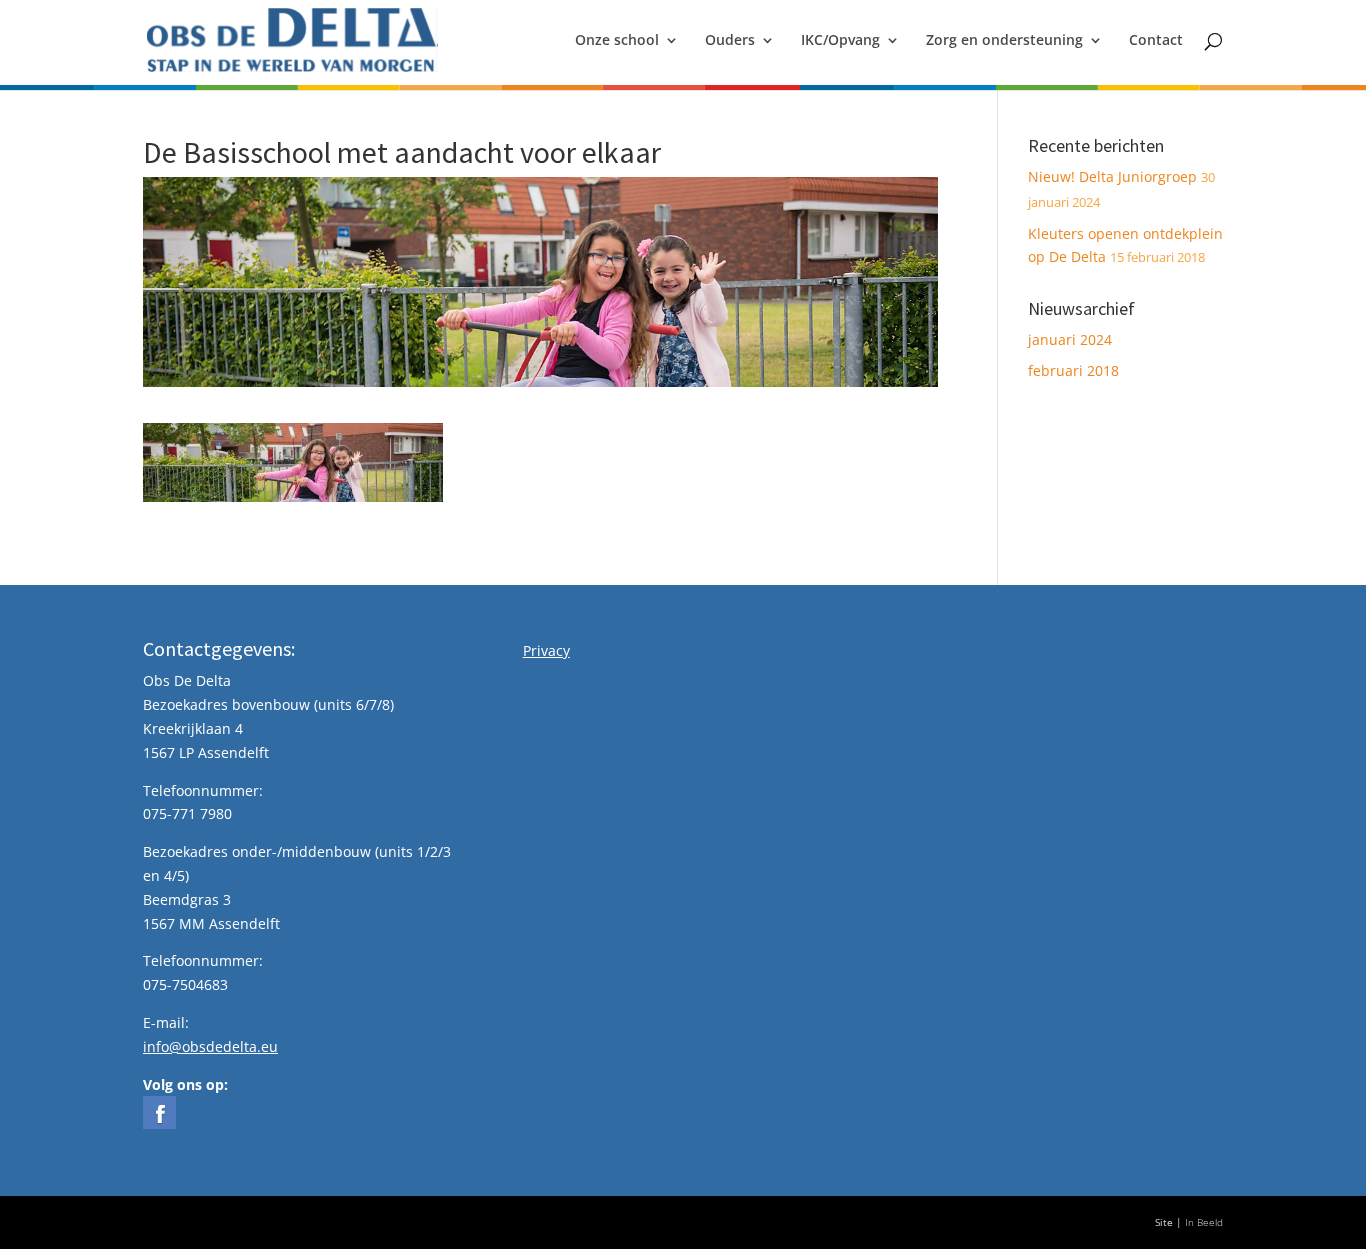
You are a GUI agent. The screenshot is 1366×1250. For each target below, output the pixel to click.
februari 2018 (1073, 370)
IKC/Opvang (840, 41)
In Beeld (1204, 1222)
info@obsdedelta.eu (210, 1046)
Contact (1156, 41)
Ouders (730, 41)
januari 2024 (1070, 339)
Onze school (617, 41)
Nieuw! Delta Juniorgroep (1112, 176)
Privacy (546, 650)
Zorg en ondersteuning (1004, 41)
